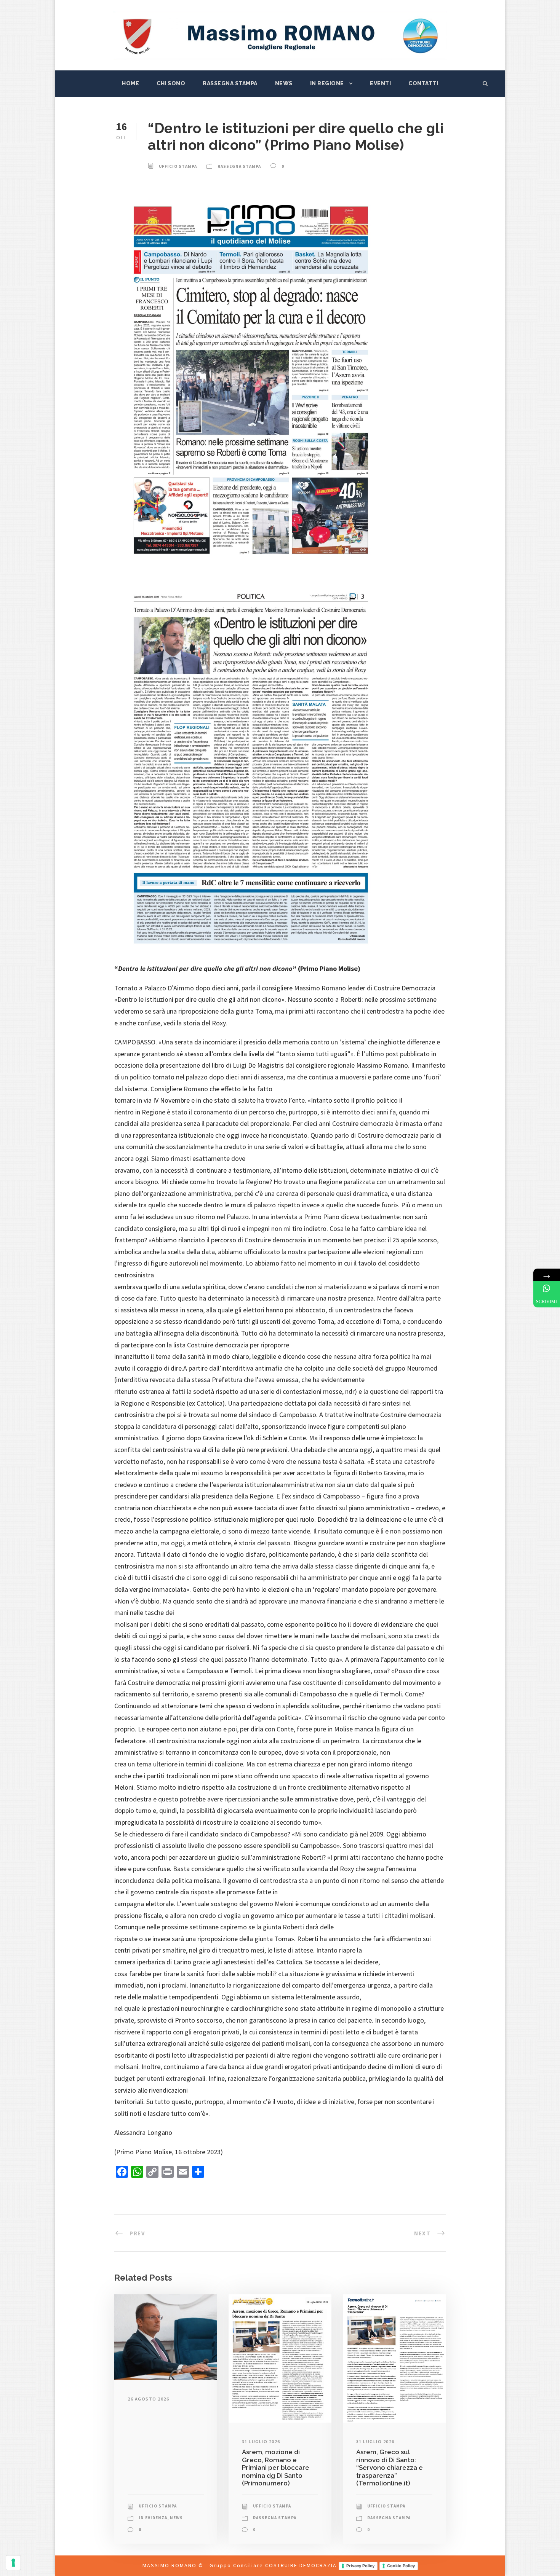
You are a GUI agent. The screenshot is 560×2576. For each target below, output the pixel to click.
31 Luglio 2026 (261, 2441)
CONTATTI (423, 83)
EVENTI (380, 83)
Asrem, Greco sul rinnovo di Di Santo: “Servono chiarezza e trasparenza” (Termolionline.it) (390, 2468)
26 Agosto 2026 (148, 2399)
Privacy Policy (360, 2566)
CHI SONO (171, 83)
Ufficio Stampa (178, 166)
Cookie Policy (401, 2566)
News (284, 83)
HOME (130, 83)
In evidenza (153, 2518)
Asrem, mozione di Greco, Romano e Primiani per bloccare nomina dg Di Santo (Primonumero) (276, 2468)
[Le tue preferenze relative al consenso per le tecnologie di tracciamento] (13, 2563)
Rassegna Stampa (230, 83)
